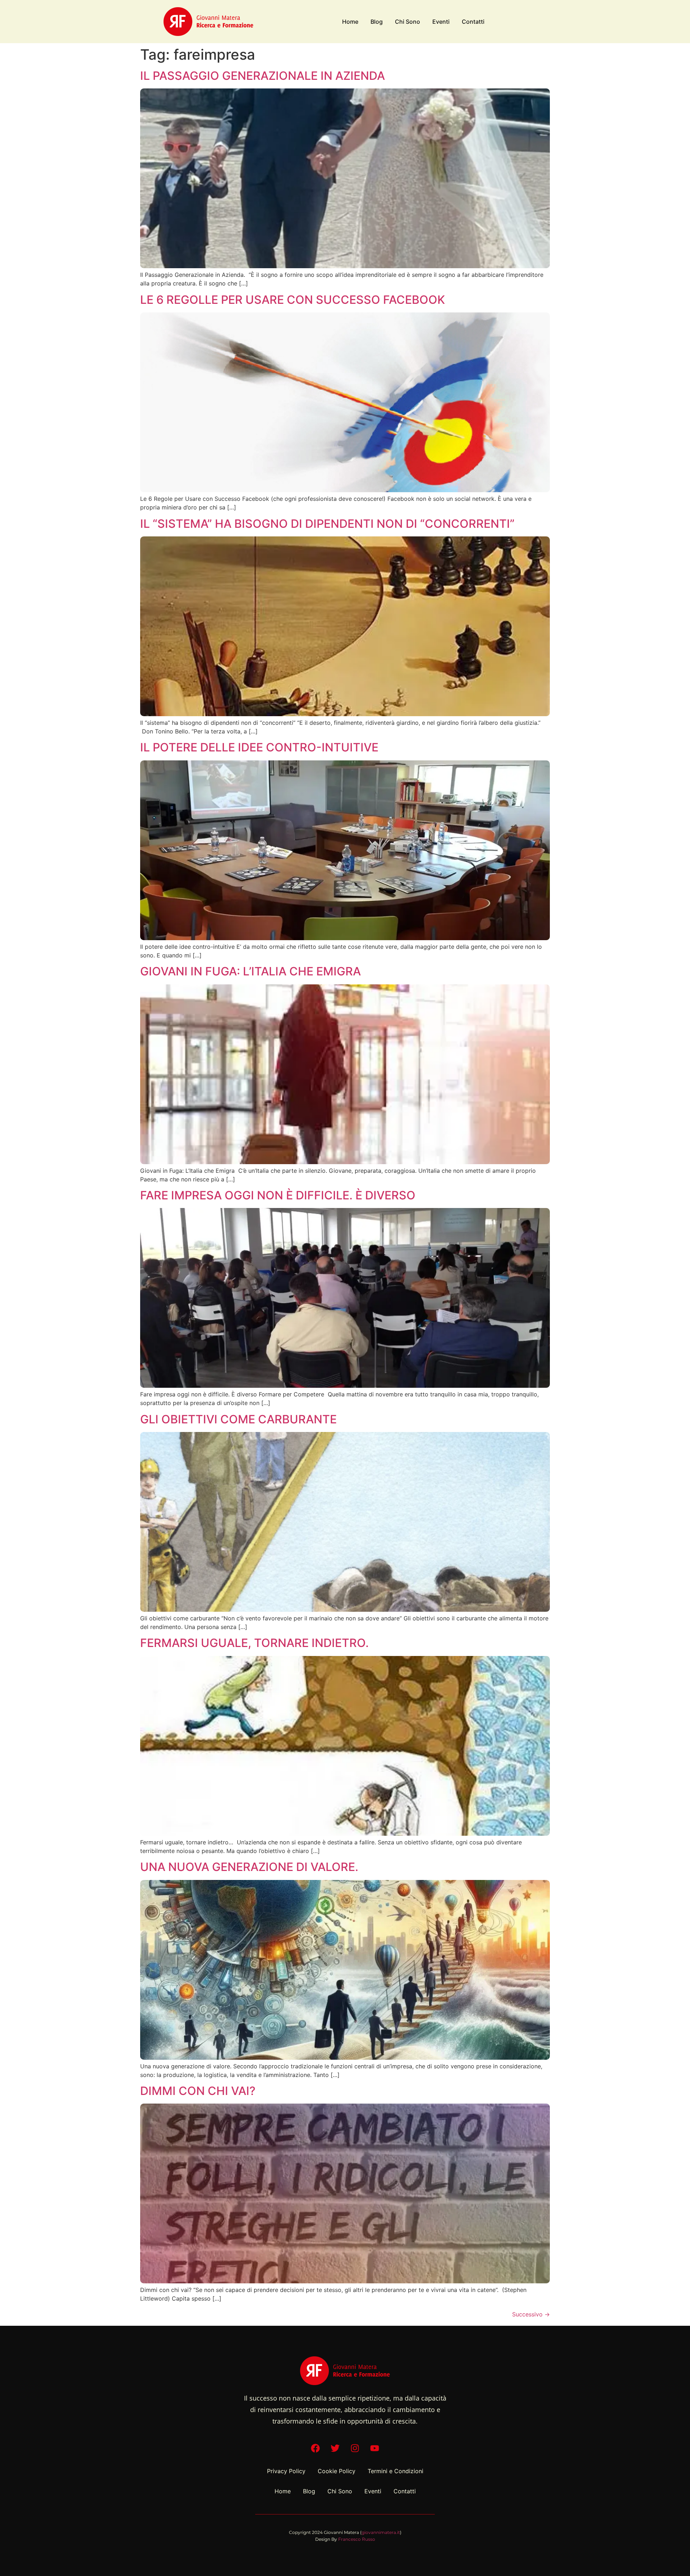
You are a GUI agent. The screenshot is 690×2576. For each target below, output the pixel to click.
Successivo (531, 2314)
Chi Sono (408, 22)
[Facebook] (316, 2448)
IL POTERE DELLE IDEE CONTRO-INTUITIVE (259, 747)
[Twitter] (335, 2448)
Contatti (473, 22)
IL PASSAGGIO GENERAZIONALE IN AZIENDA (263, 76)
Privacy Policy (286, 2471)
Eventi (441, 22)
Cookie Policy (337, 2471)
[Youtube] (375, 2448)
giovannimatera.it (381, 2532)
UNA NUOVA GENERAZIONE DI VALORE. (249, 1867)
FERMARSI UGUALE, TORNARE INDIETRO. (254, 1643)
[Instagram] (355, 2448)
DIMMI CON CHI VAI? (198, 2091)
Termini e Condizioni (395, 2471)
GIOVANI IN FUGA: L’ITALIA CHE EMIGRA (250, 971)
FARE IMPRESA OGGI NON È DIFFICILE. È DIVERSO (278, 1195)
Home (350, 22)
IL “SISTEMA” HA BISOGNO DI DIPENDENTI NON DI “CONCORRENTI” (327, 524)
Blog (377, 22)
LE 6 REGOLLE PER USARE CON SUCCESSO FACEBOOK (293, 300)
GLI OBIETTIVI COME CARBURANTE (238, 1419)
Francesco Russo (357, 2539)
